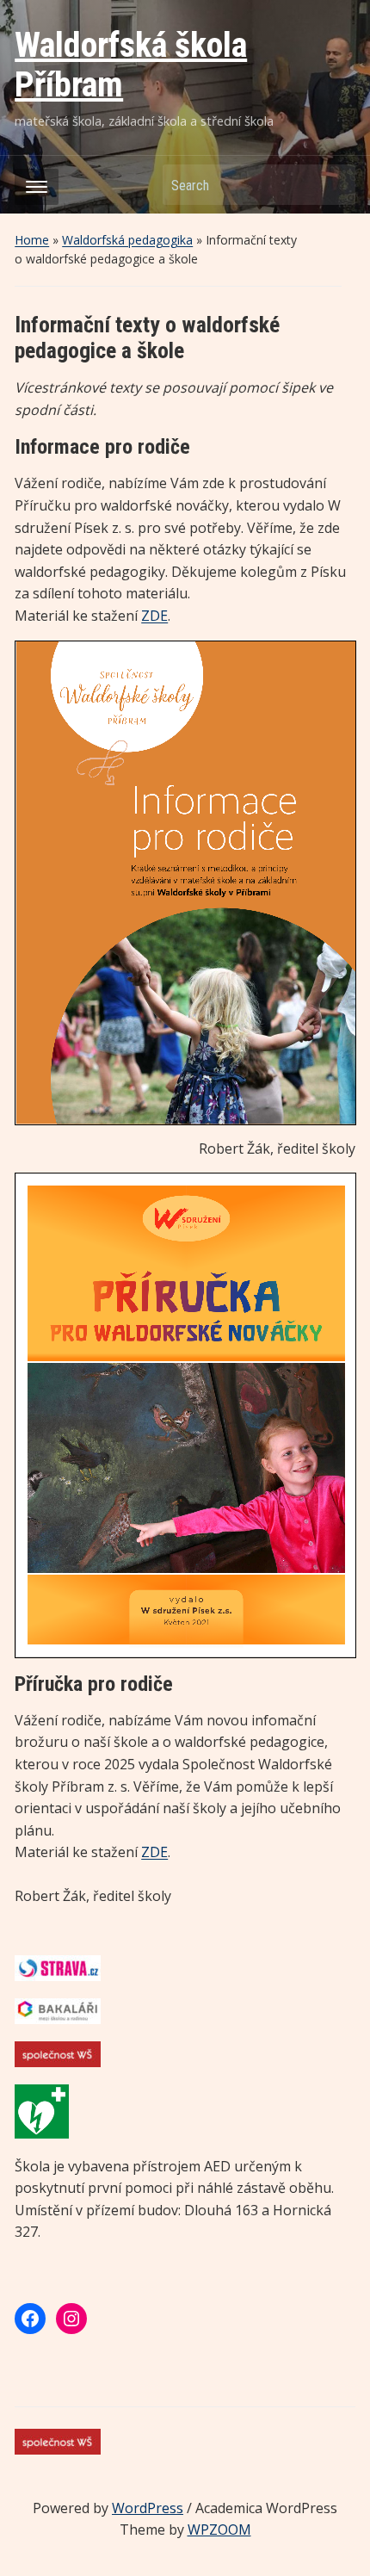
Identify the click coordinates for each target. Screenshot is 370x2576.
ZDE (154, 616)
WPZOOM (219, 2530)
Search (334, 185)
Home (32, 240)
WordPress (148, 2508)
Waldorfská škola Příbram (131, 65)
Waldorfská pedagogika (127, 240)
